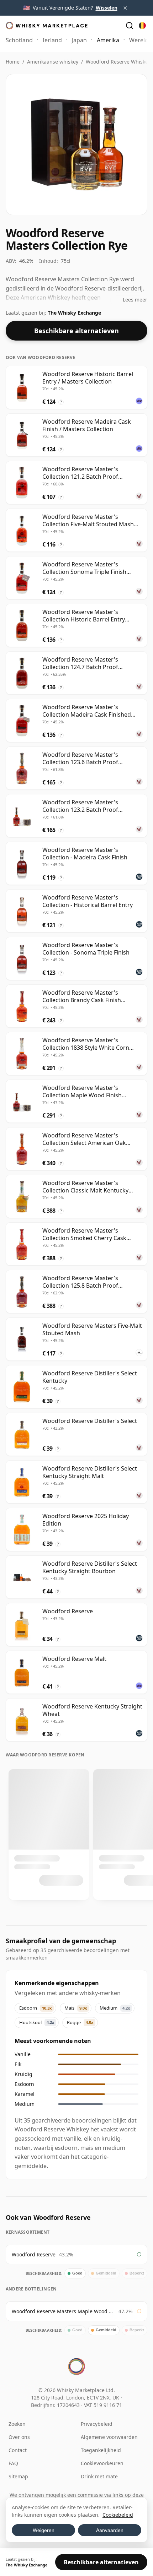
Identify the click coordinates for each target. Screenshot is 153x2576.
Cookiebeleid (118, 2515)
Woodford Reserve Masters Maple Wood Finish (63, 2311)
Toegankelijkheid (101, 2450)
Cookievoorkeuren (102, 2463)
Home (13, 62)
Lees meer (135, 300)
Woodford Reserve (34, 2254)
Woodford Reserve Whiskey (118, 62)
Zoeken (17, 2424)
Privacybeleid (97, 2424)
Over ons (19, 2437)
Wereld (139, 40)
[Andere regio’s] (142, 26)
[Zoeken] (130, 26)
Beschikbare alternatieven (76, 331)
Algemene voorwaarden (109, 2437)
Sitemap (18, 2476)
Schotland (19, 40)
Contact (18, 2450)
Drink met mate (99, 2476)
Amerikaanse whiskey (53, 62)
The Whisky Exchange (74, 313)
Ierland (52, 40)
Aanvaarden (110, 2530)
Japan (79, 40)
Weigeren (44, 2530)
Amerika (108, 40)
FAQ (13, 2463)
